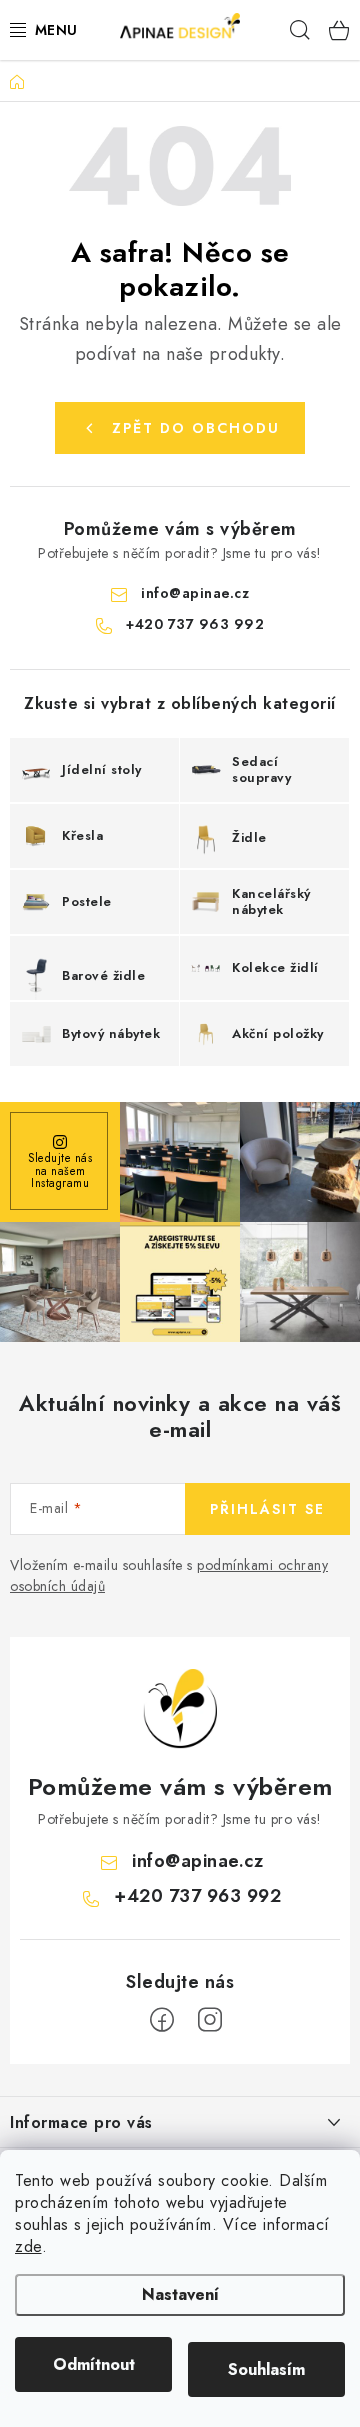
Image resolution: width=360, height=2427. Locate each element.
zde (28, 2246)
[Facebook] (162, 2020)
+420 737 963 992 (195, 624)
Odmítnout (94, 2364)
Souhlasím (266, 2369)
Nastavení (180, 2294)
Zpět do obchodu (196, 428)
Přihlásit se (267, 1509)
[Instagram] (210, 2020)
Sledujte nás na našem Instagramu (60, 1170)
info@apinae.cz (195, 593)
